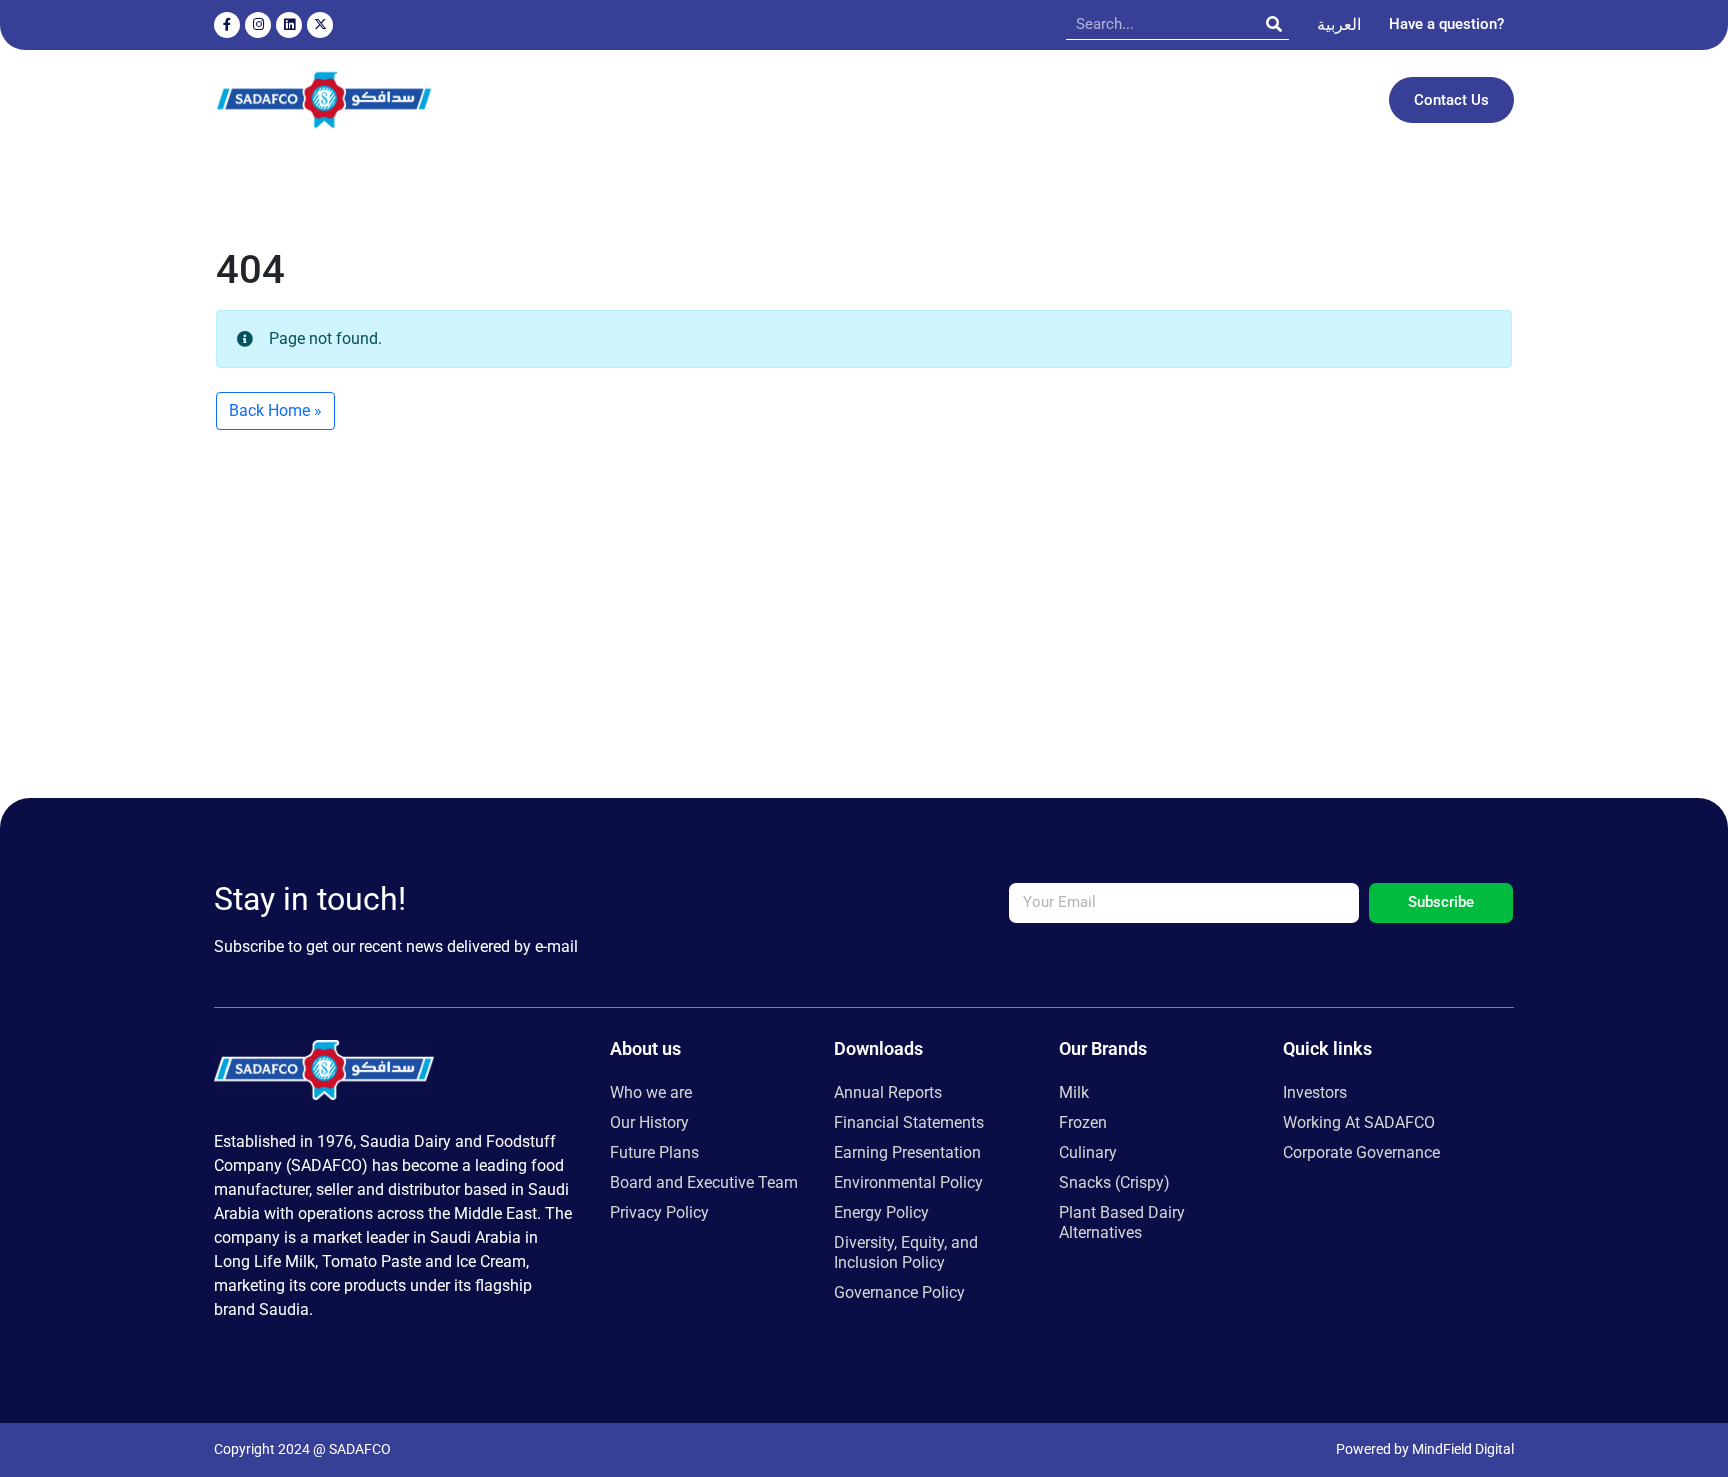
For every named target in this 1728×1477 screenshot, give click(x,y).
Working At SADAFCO (1359, 1122)
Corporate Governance (1361, 1152)
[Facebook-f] (227, 25)
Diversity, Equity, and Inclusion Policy (906, 1252)
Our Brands (668, 99)
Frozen (1083, 1122)
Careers (1305, 99)
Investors (1203, 99)
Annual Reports (888, 1092)
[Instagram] (258, 25)
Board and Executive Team (704, 1182)
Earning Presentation (907, 1152)
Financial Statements (909, 1122)
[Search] (1274, 24)
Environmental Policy (908, 1182)
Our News (1113, 99)
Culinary (1088, 1152)
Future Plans (654, 1152)
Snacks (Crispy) (1114, 1182)
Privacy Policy (659, 1212)
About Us (553, 99)
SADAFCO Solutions (823, 99)
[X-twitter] (320, 25)
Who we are (651, 1092)
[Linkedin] (289, 25)
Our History (649, 1122)
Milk (1074, 1092)
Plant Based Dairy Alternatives (1122, 1222)
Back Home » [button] (275, 410)
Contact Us (1451, 100)
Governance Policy (899, 1292)
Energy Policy (881, 1212)
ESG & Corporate (976, 99)
